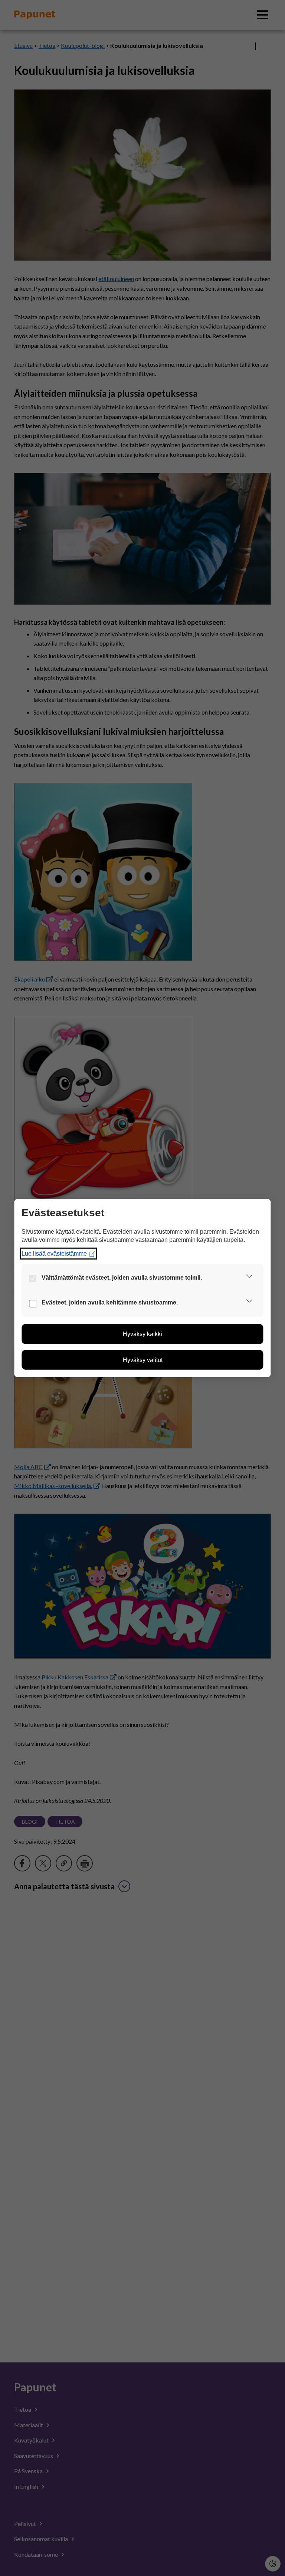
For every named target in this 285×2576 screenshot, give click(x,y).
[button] (249, 1278)
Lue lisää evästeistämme (54, 1254)
